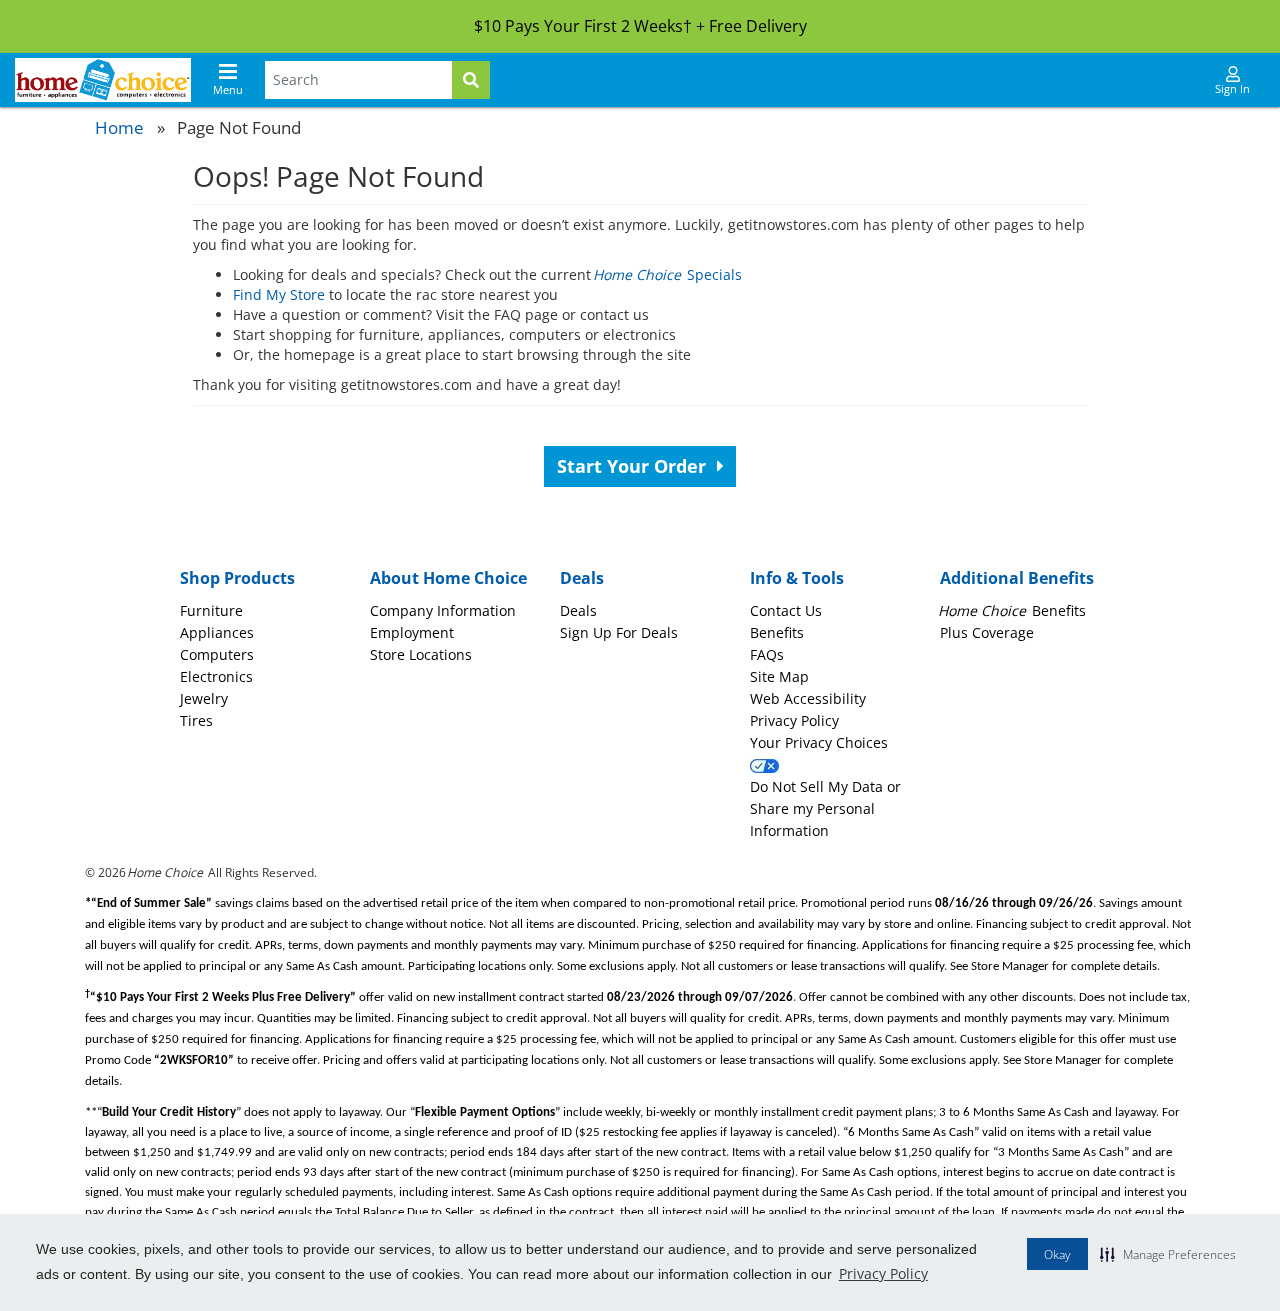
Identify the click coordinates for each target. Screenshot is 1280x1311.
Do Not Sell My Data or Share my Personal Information (825, 808)
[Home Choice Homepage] (103, 80)
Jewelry (204, 698)
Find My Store (279, 294)
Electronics (216, 676)
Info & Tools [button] (797, 578)
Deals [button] (582, 578)
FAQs (767, 654)
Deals (578, 610)
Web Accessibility (808, 698)
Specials (668, 274)
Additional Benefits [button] (1017, 578)
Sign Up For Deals (619, 632)
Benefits (777, 632)
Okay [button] (1057, 1254)
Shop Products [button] (237, 578)
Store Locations (421, 654)
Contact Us (786, 610)
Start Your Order (634, 466)
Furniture (211, 610)
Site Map (779, 676)
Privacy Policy (883, 1273)
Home (119, 127)
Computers (217, 654)
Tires (196, 720)
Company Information (443, 610)
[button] (1168, 1254)
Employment (412, 632)
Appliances (217, 632)
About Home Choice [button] (448, 578)
